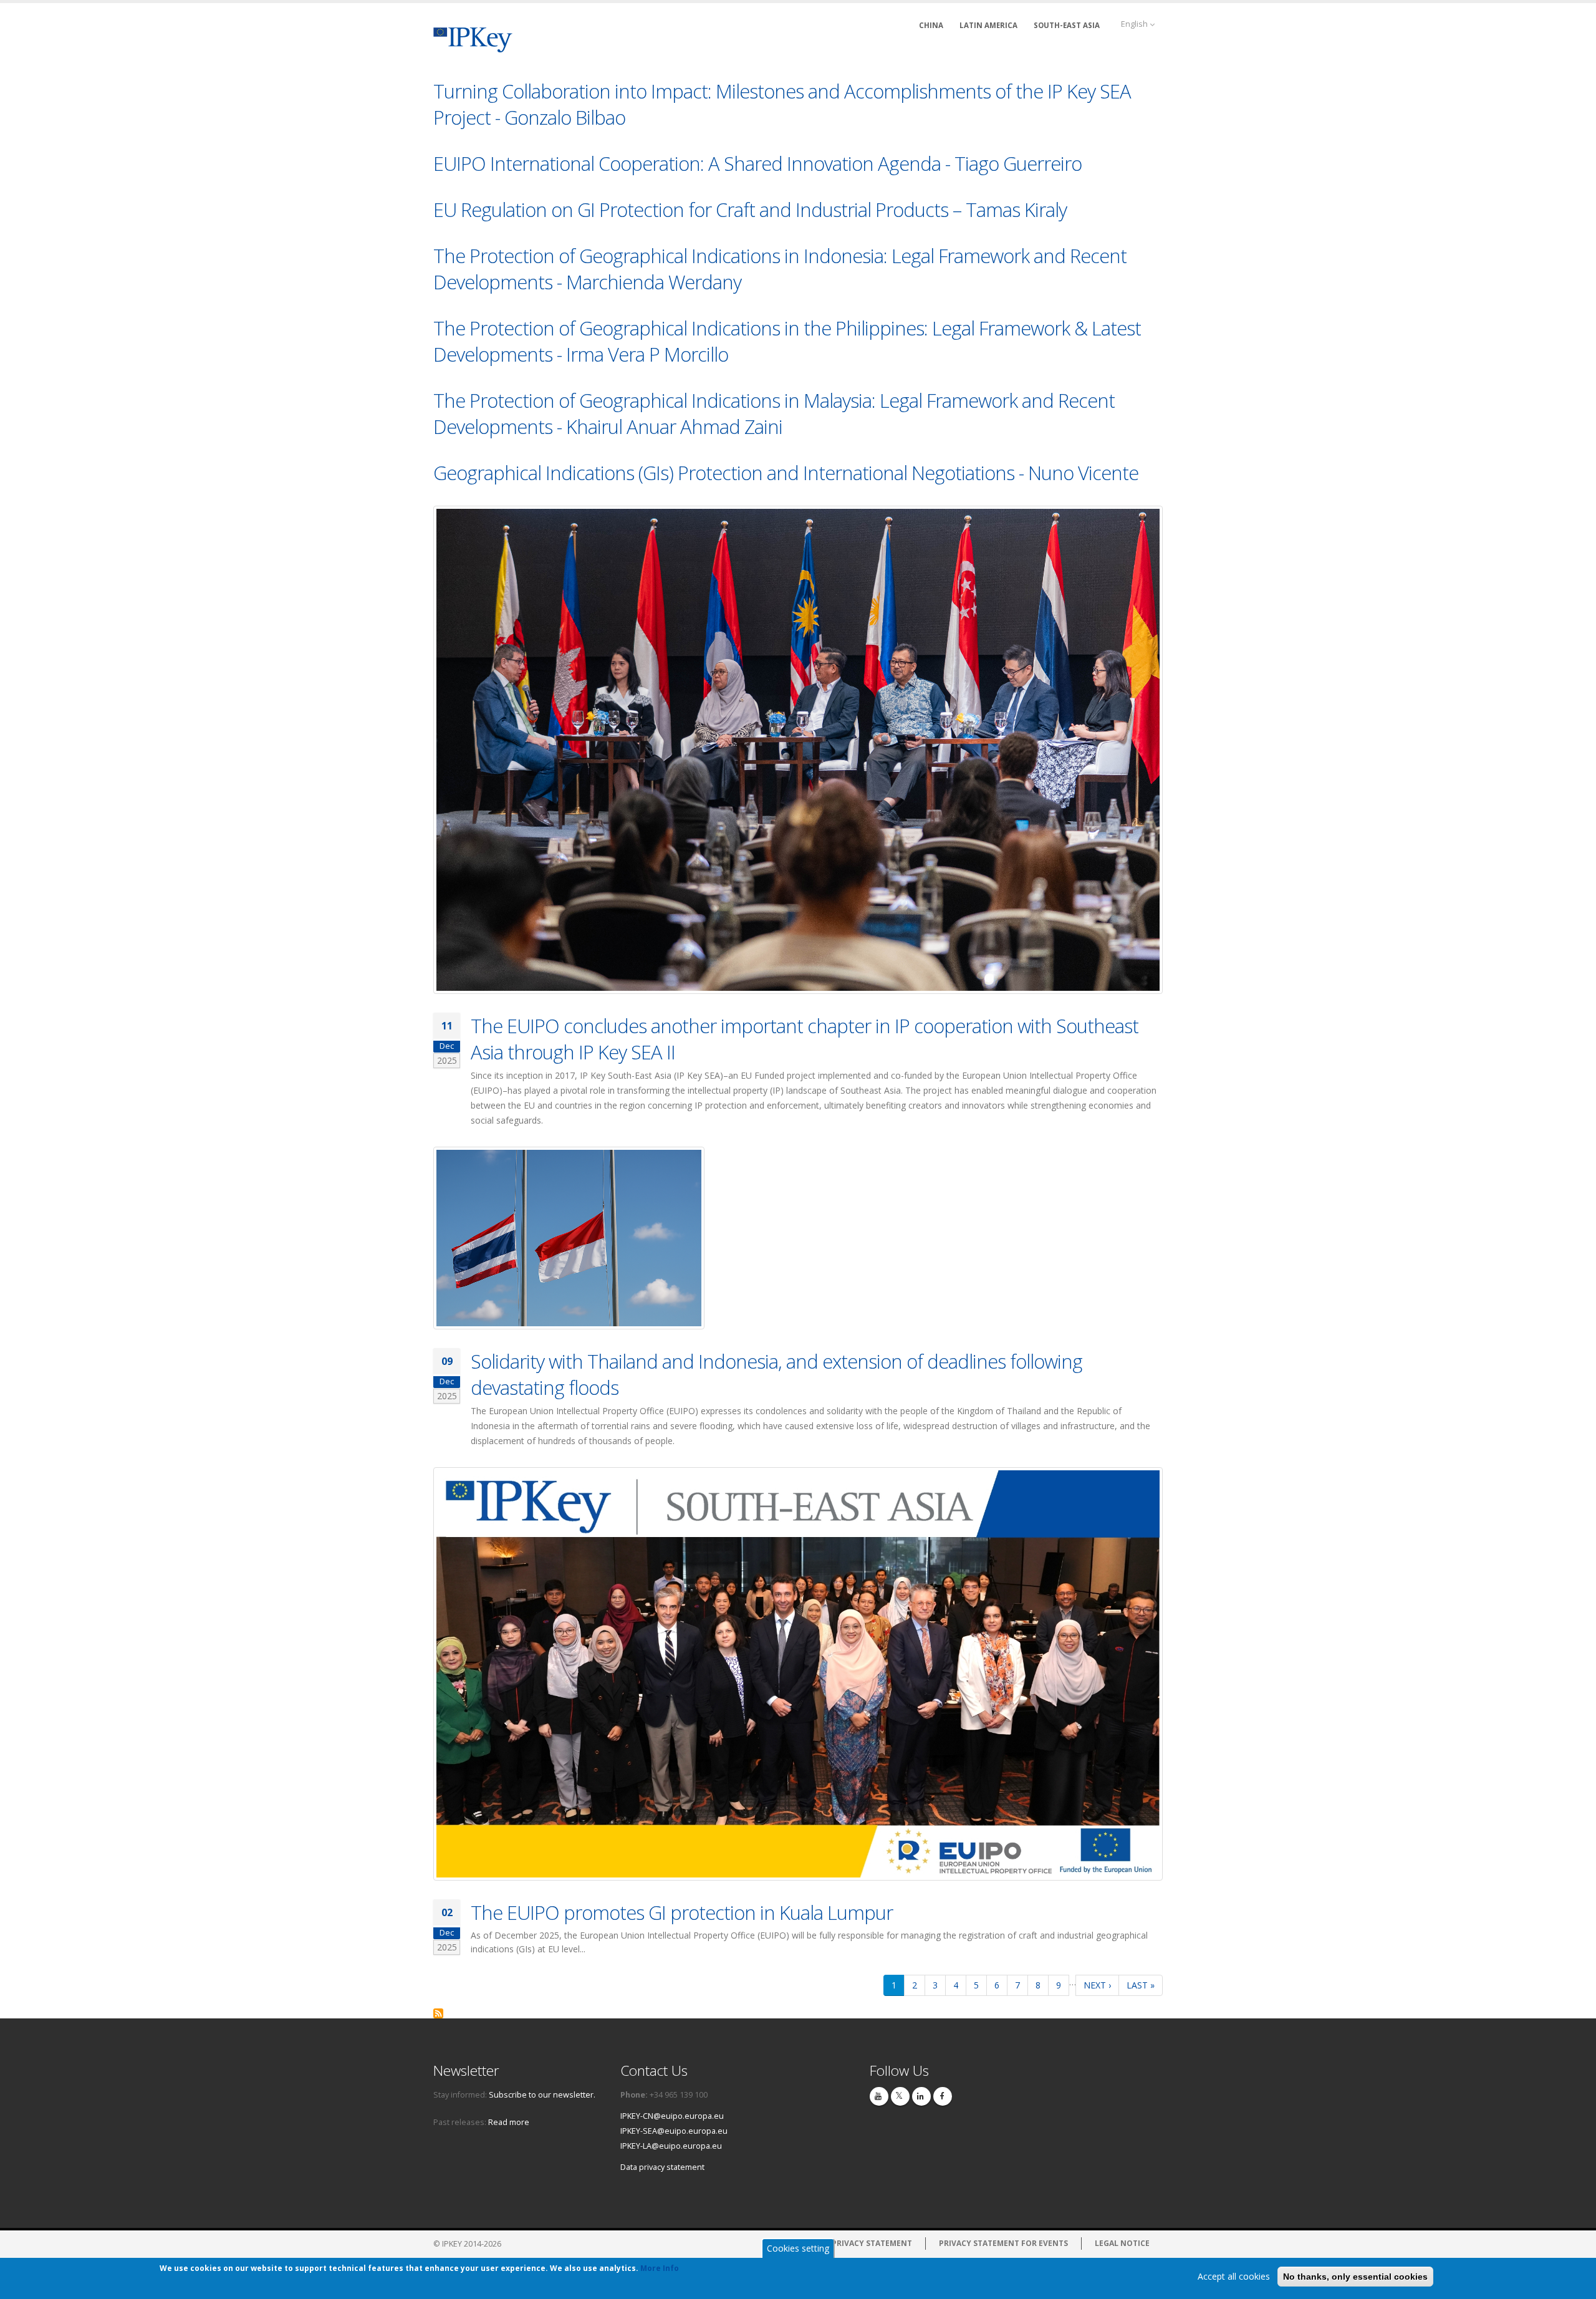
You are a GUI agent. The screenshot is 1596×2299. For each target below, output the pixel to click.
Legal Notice (1122, 2243)
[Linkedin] (921, 2096)
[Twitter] (900, 2096)
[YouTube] (879, 2096)
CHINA (931, 25)
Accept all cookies (1234, 2276)
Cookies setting (798, 2248)
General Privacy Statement (853, 2243)
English (1135, 24)
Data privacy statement (662, 2167)
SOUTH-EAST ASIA (1067, 25)
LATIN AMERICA (988, 25)
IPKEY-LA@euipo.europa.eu (671, 2146)
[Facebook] (943, 2096)
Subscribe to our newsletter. (542, 2095)
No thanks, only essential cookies (1355, 2277)
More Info (660, 2268)
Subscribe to (438, 2013)
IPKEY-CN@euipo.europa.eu (672, 2116)
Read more (509, 2122)
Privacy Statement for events (1003, 2243)
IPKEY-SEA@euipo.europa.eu (674, 2131)
